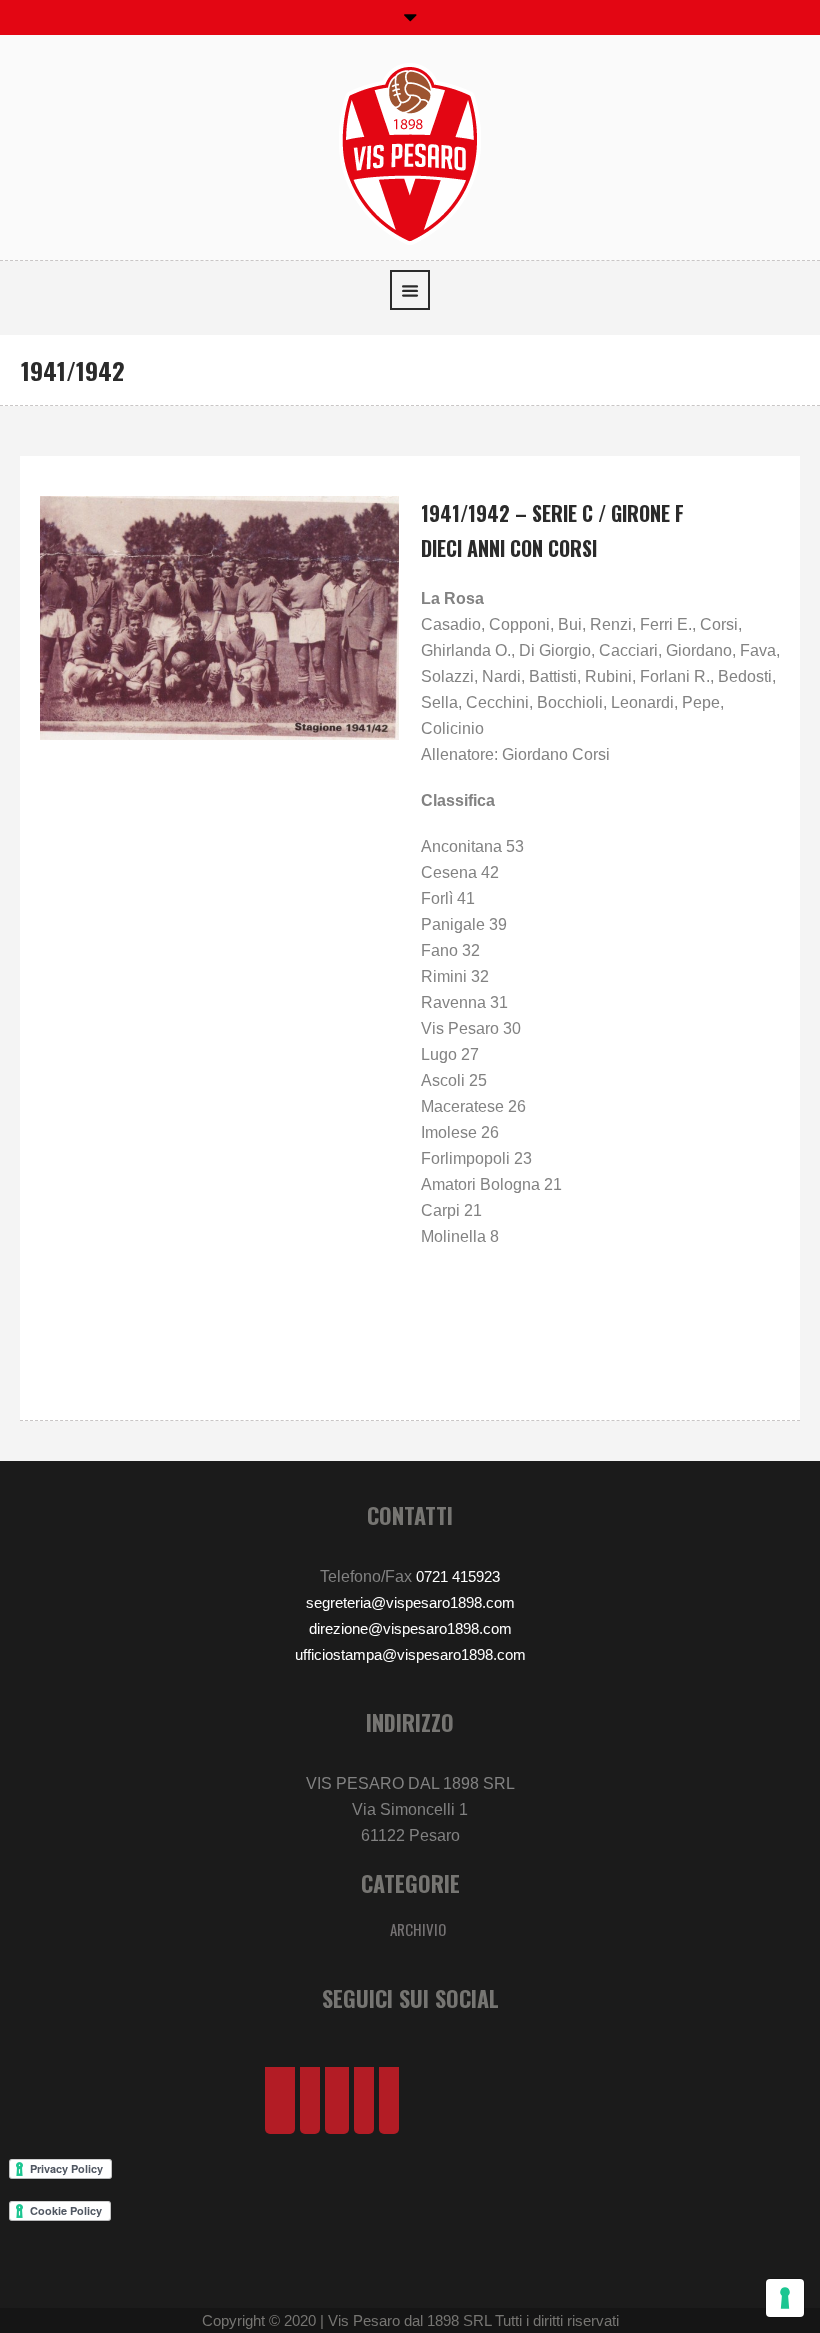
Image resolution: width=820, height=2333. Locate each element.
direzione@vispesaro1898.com (410, 1628)
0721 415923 (458, 1576)
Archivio (418, 1929)
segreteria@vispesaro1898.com (410, 1602)
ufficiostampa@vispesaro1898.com (410, 1654)
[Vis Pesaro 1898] (410, 152)
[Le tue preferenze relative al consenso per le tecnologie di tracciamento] (785, 2298)
